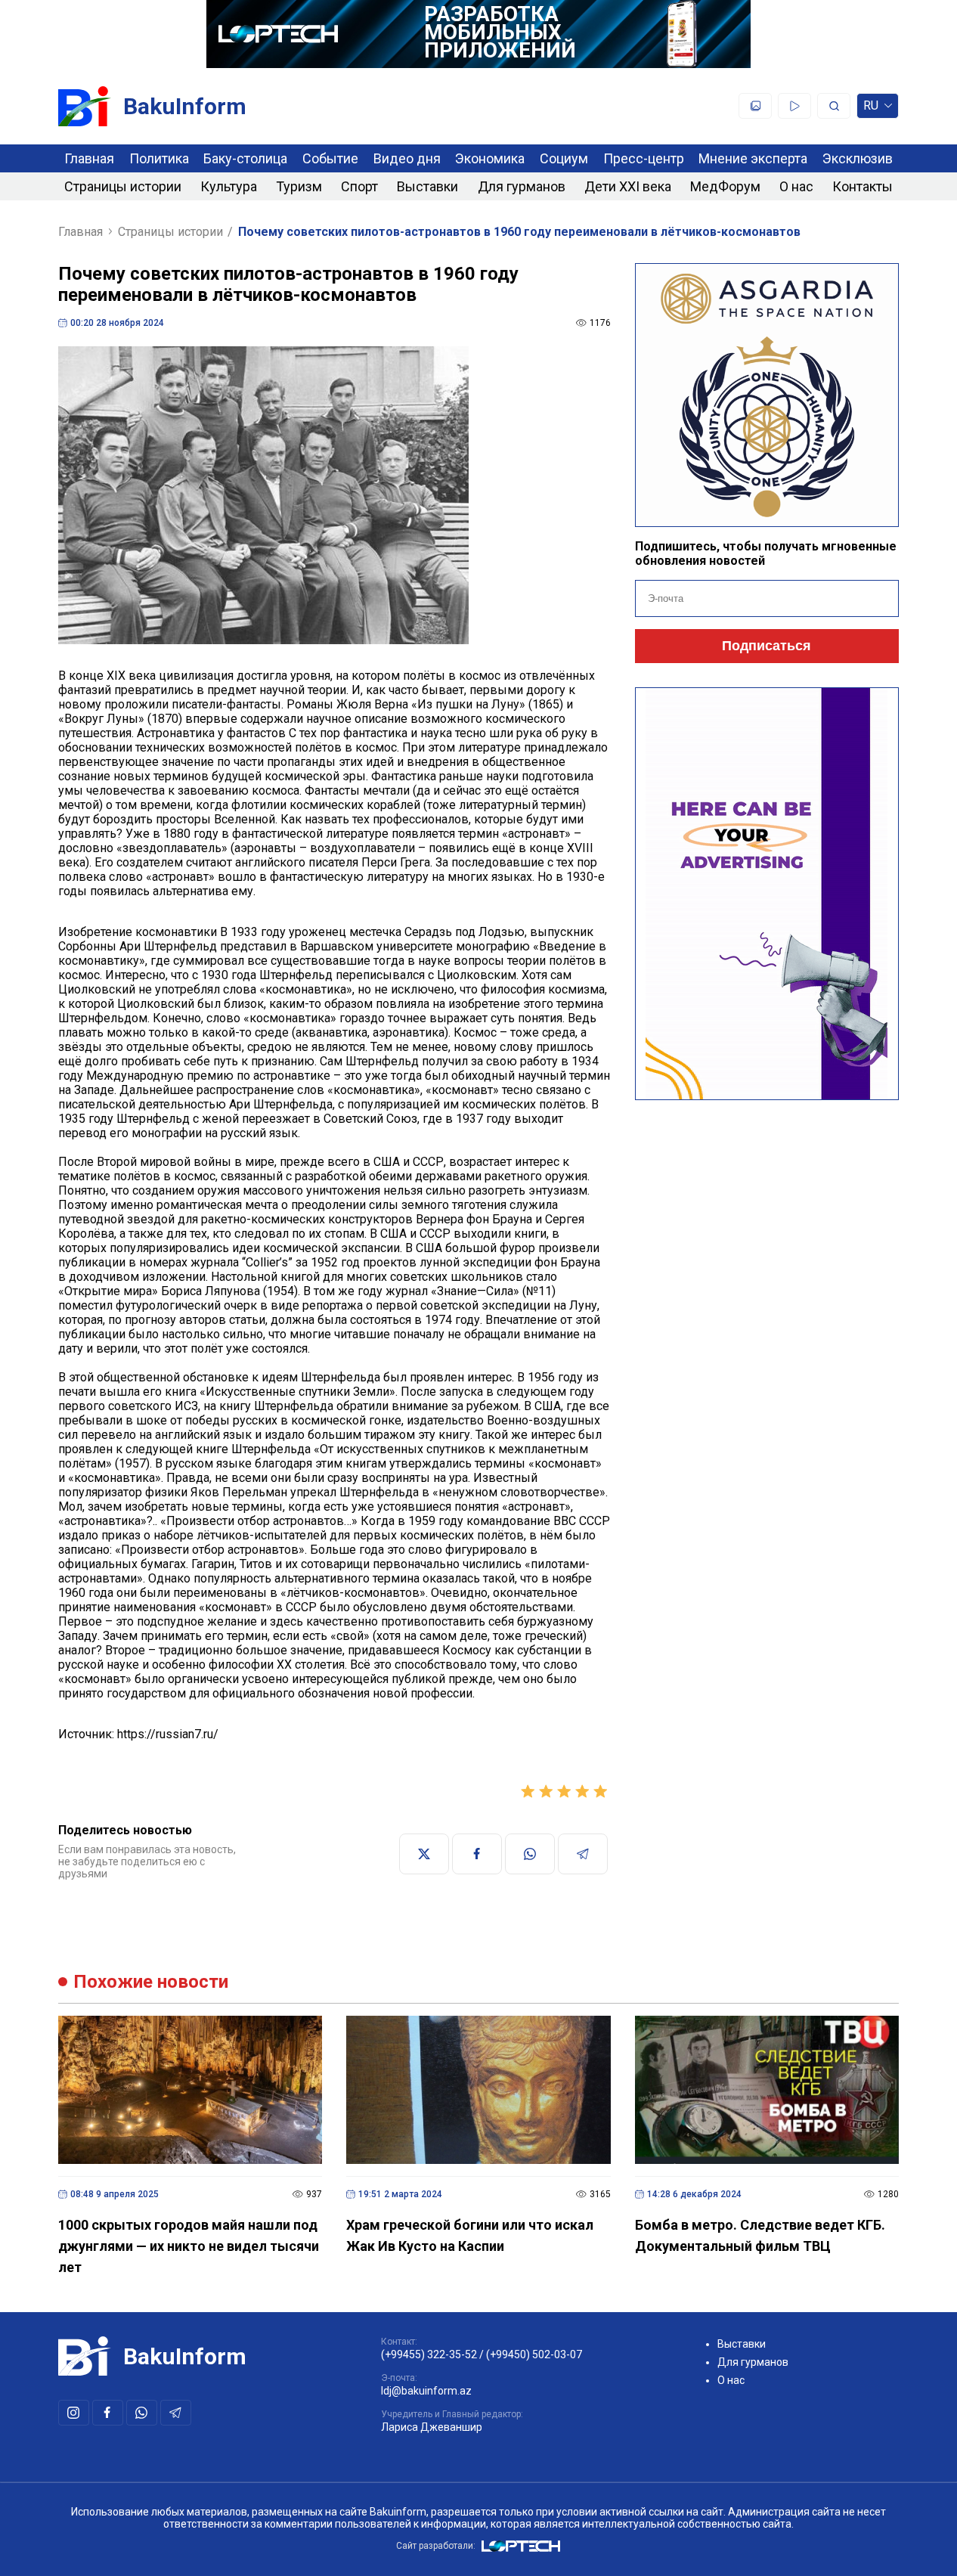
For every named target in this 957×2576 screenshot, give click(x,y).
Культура (229, 186)
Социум (564, 158)
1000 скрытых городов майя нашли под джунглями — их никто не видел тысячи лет (189, 2246)
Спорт (359, 186)
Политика (159, 158)
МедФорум (725, 186)
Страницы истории (123, 186)
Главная (89, 158)
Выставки (427, 186)
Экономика (490, 158)
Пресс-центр (644, 158)
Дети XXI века (628, 186)
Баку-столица (245, 158)
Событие (330, 158)
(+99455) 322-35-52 (429, 2354)
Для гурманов (522, 186)
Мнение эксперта (753, 158)
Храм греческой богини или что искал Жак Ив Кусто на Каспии (470, 2235)
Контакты (863, 186)
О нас (796, 186)
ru (871, 108)
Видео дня (407, 158)
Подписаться (767, 646)
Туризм (299, 186)
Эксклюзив (858, 158)
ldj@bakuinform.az (426, 2391)
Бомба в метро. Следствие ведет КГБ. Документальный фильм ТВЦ (760, 2235)
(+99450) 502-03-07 (534, 2354)
